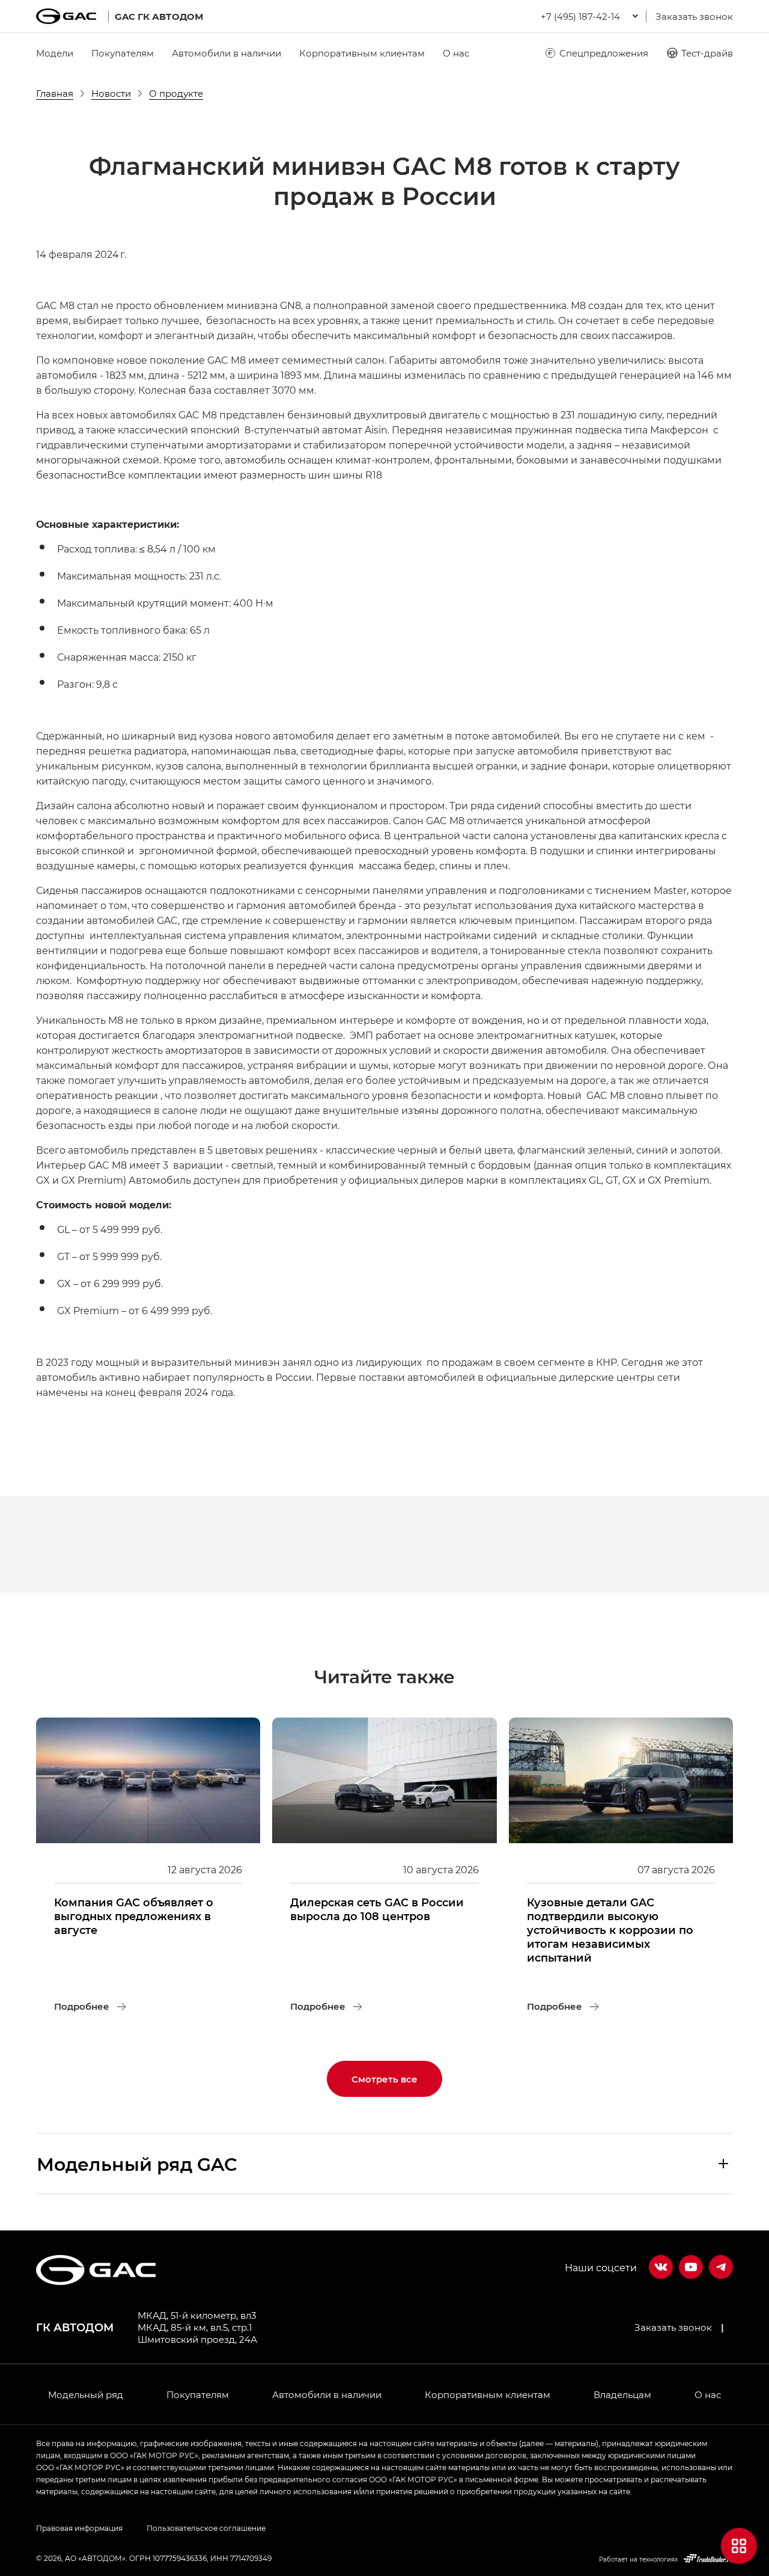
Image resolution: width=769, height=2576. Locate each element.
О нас (456, 53)
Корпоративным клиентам (362, 53)
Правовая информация (79, 2528)
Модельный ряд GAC (137, 2164)
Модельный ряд (86, 2394)
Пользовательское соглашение (206, 2528)
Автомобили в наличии (226, 53)
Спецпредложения (604, 53)
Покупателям (123, 53)
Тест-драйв (707, 53)
